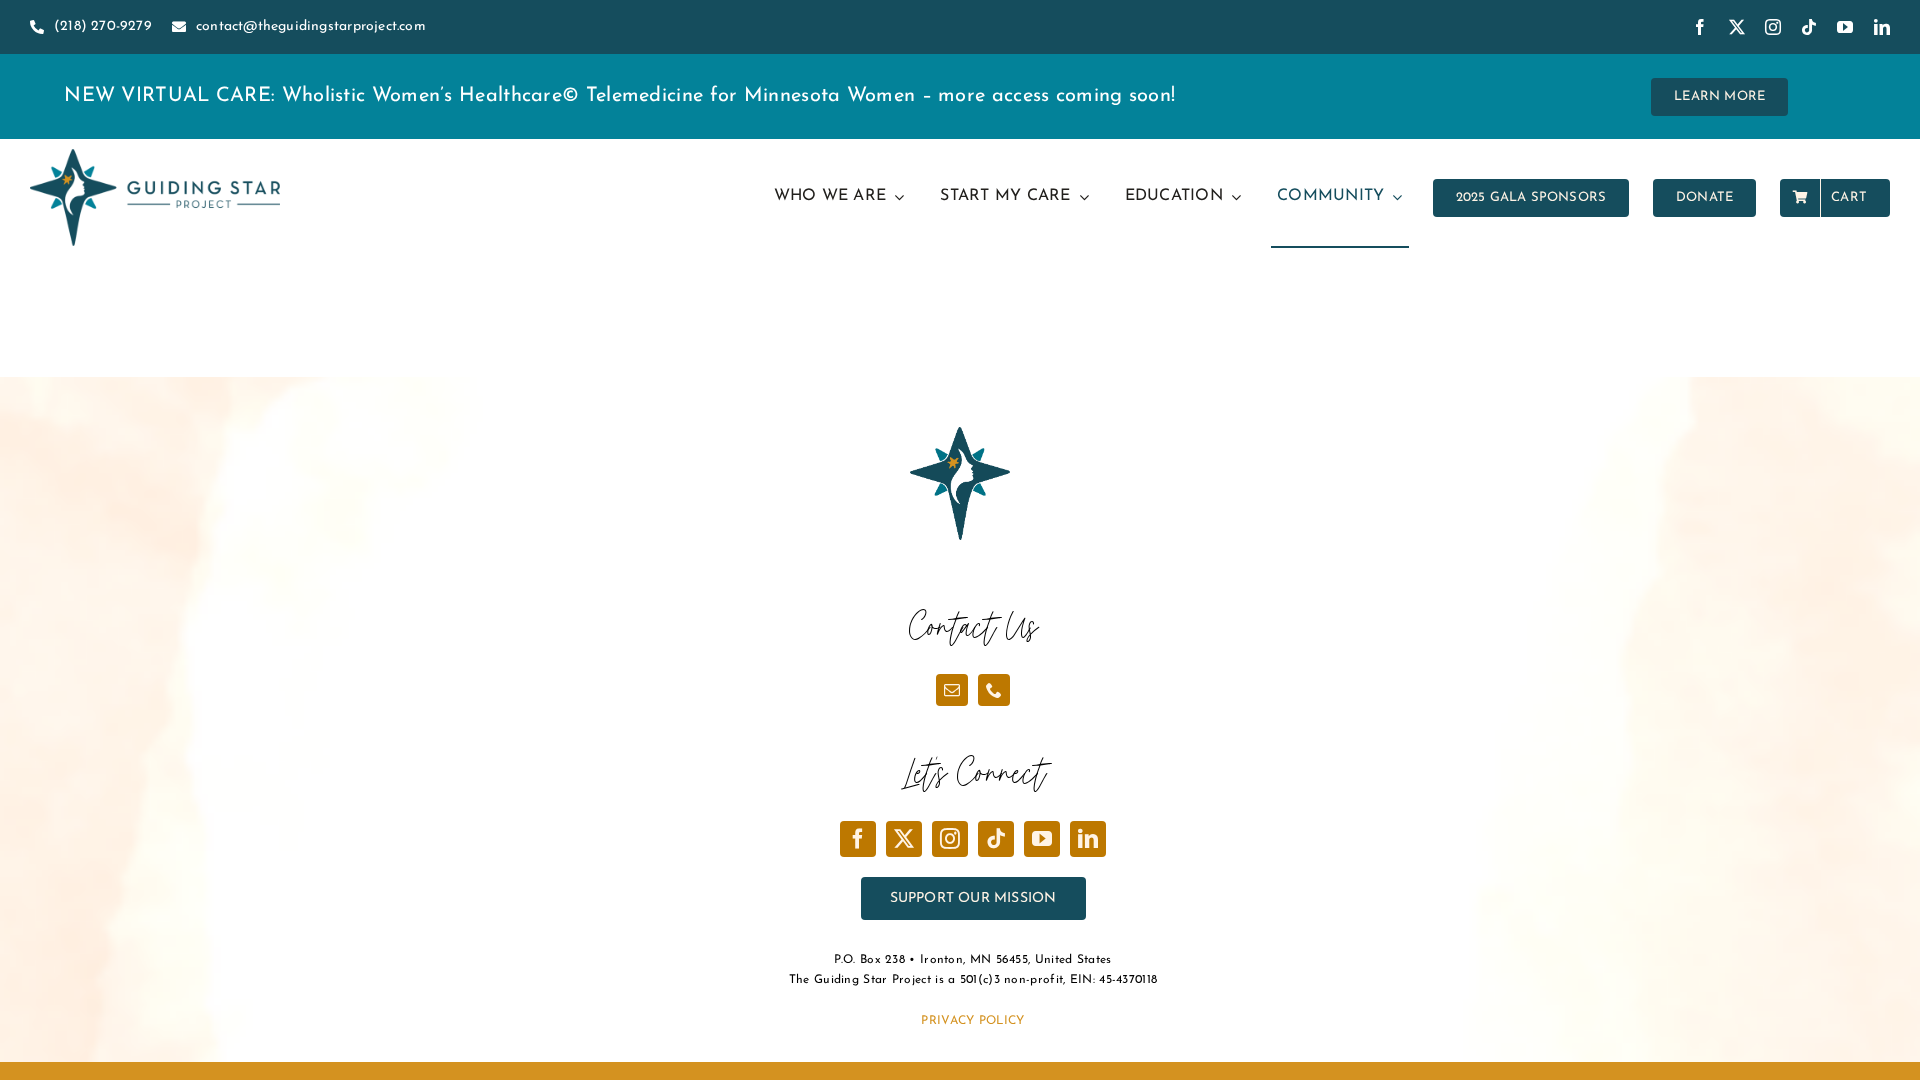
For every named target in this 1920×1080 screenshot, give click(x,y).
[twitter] (1737, 27)
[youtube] (1845, 27)
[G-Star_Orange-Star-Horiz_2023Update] (155, 159)
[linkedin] (1882, 27)
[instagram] (1773, 27)
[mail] (952, 690)
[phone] (994, 690)
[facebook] (1700, 27)
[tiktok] (1809, 27)
